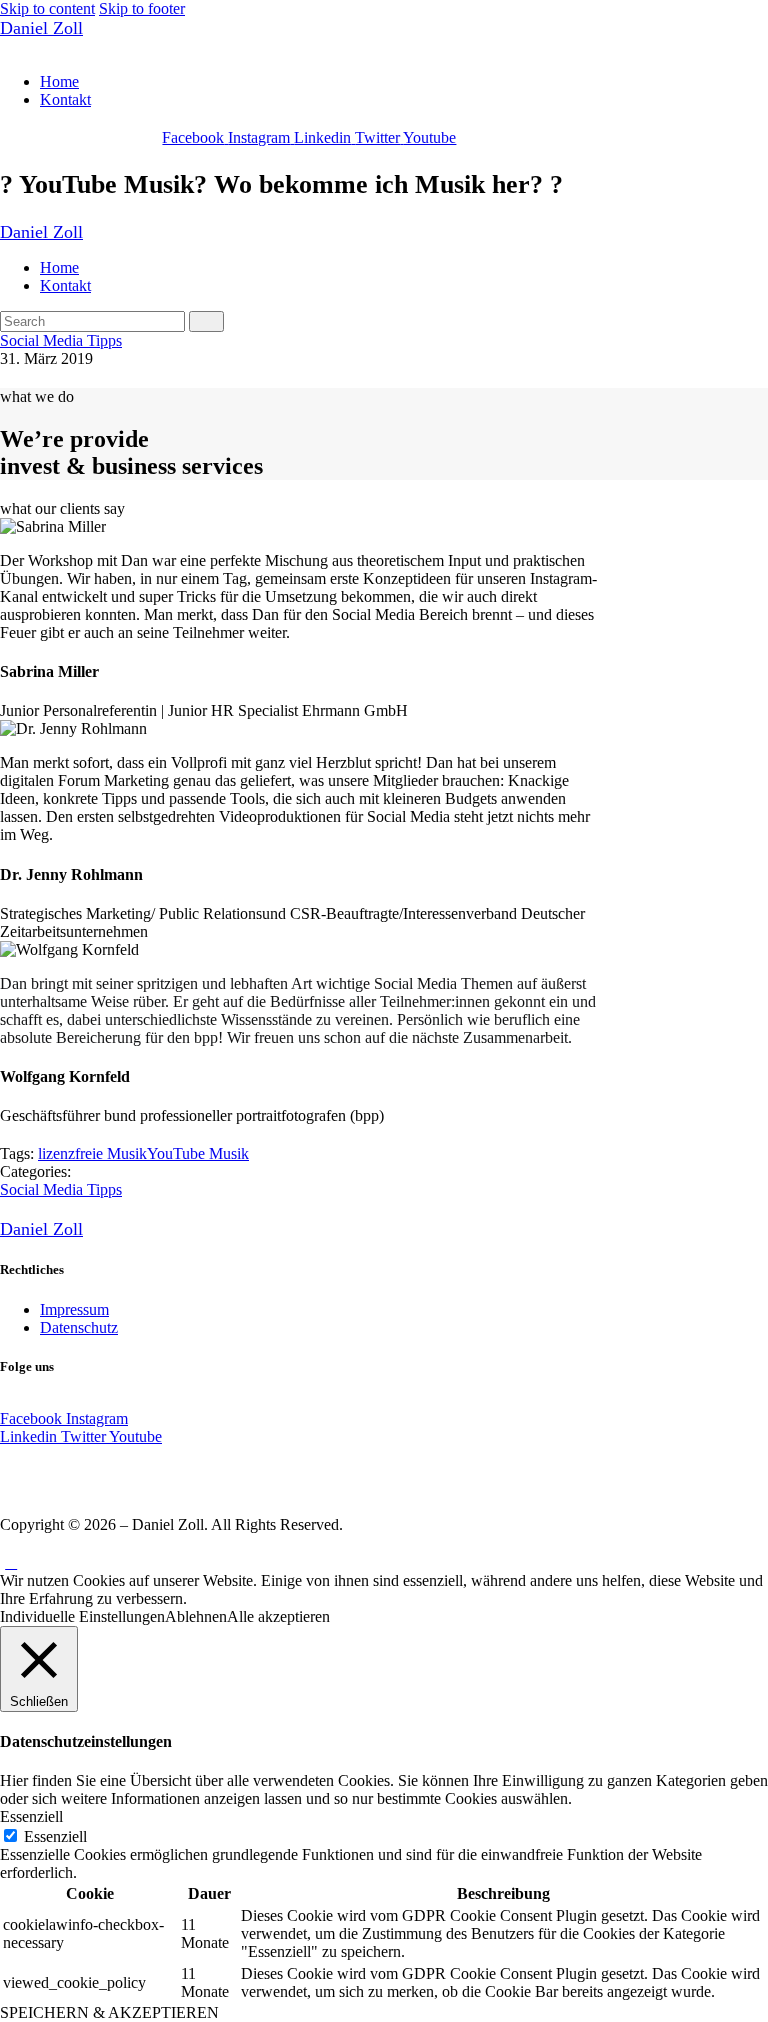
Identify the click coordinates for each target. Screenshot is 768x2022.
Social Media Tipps (61, 340)
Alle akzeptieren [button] (278, 1616)
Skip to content (47, 8)
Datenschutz (79, 1327)
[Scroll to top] (11, 1562)
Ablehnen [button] (196, 1616)
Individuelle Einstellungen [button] (82, 1616)
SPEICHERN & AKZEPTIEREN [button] (109, 2012)
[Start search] (206, 321)
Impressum (74, 1309)
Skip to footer (142, 8)
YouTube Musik (198, 1153)
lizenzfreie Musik (92, 1153)
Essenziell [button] (31, 1816)
